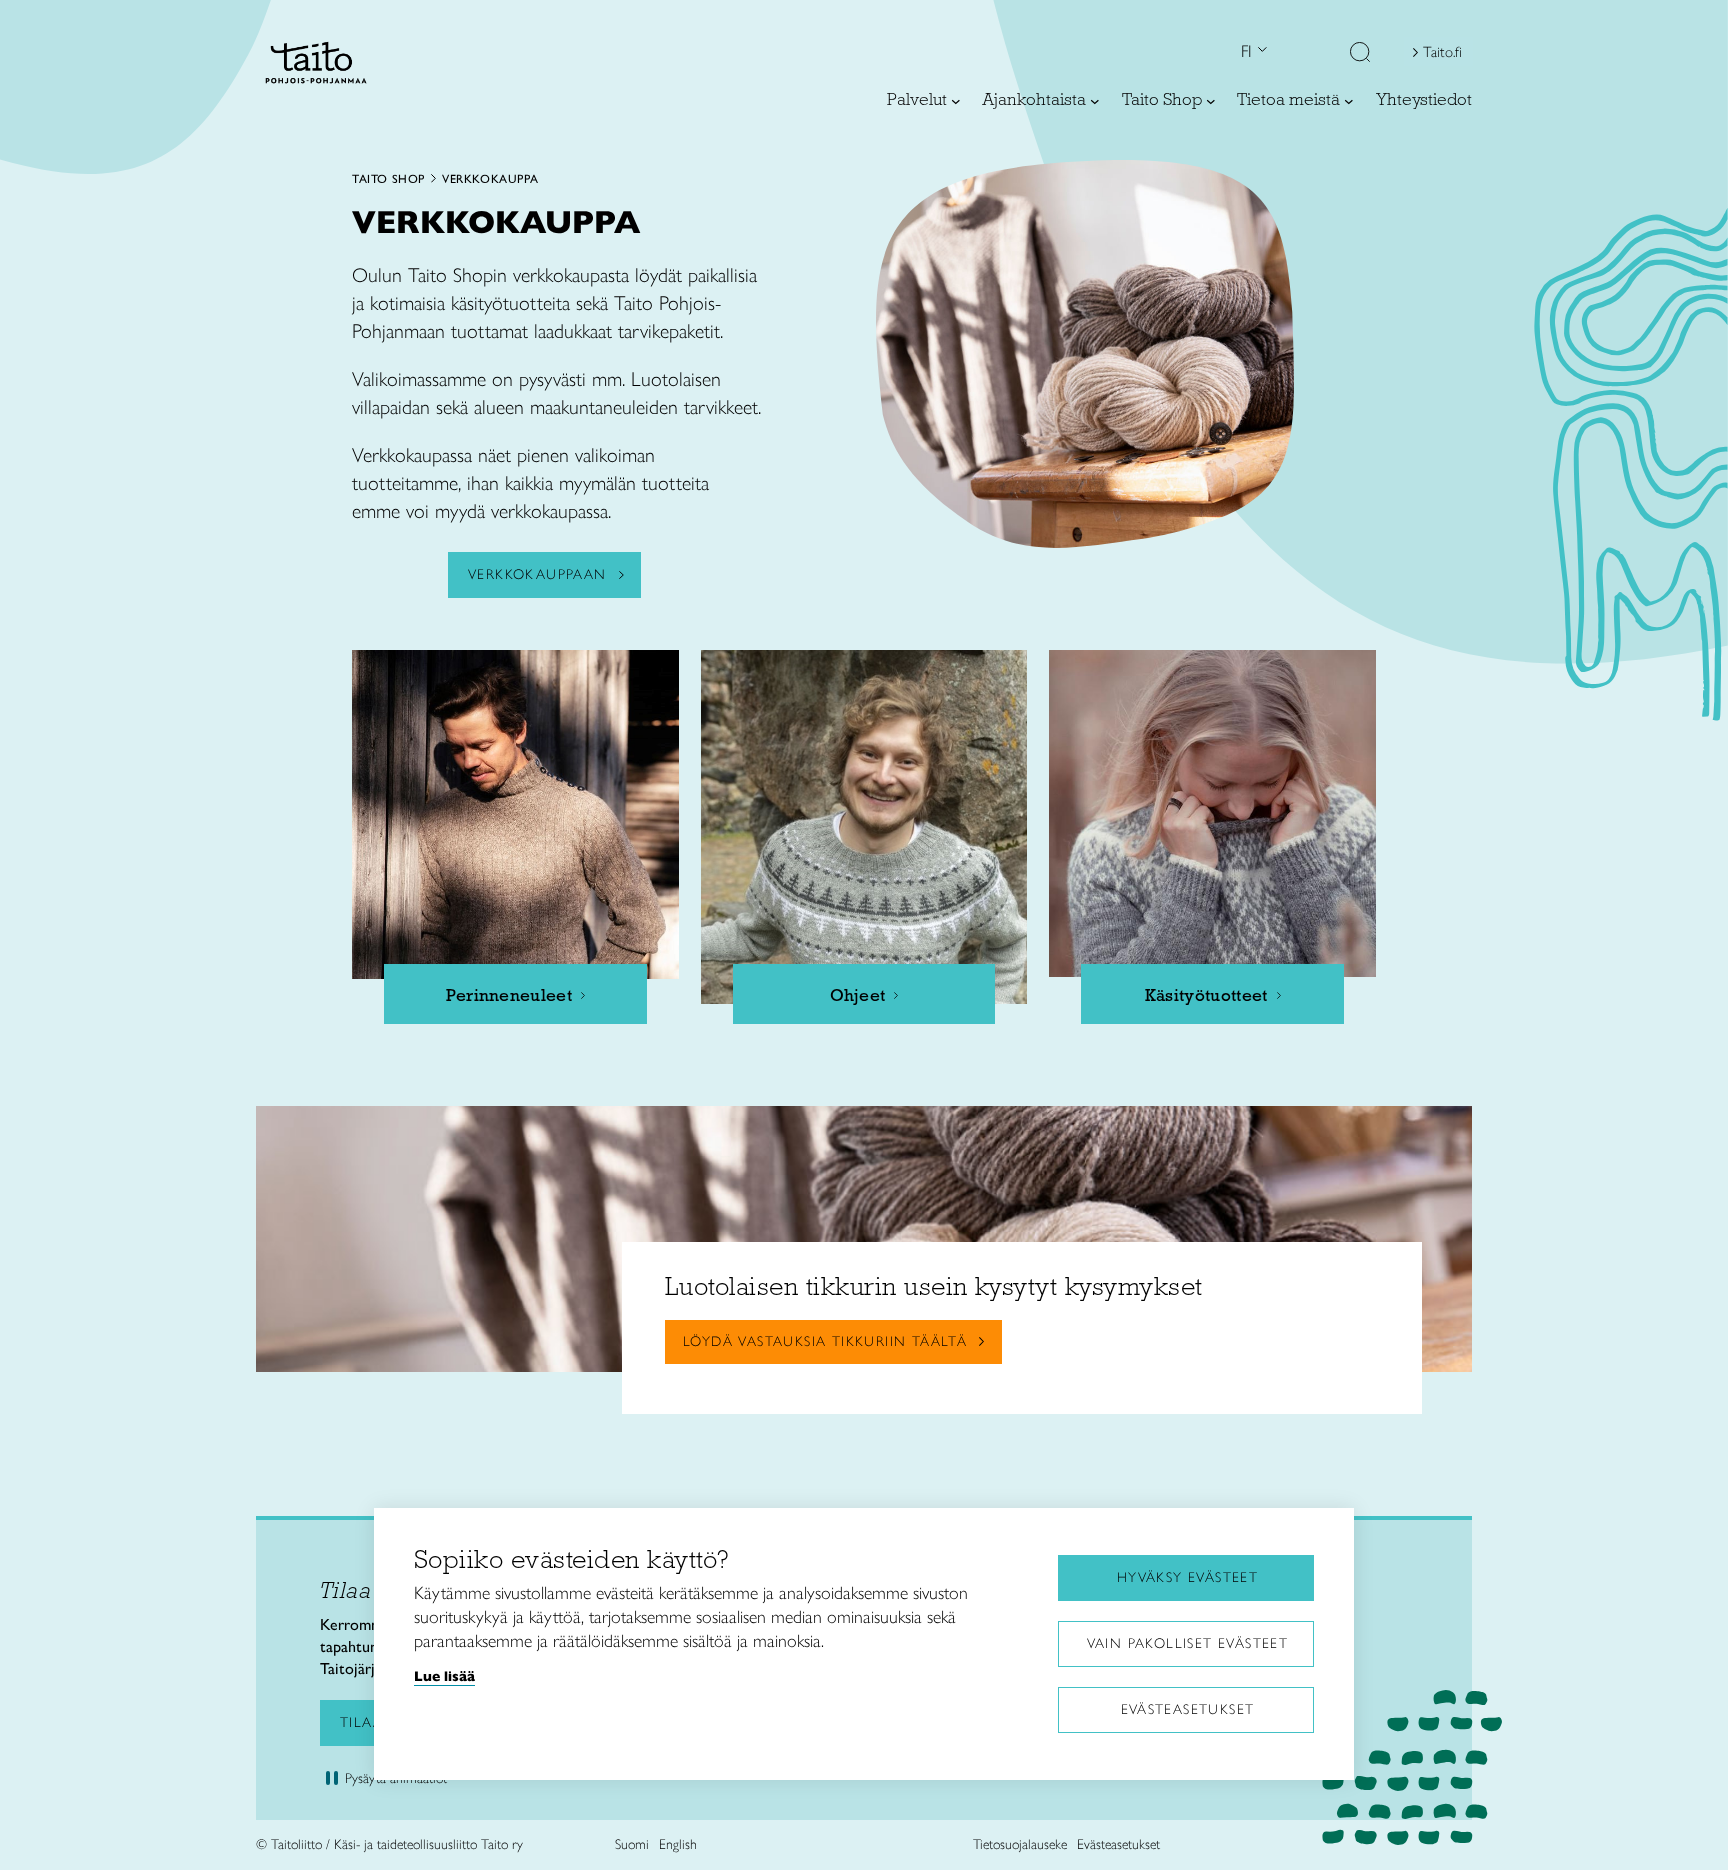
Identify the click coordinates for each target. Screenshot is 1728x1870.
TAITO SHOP (388, 179)
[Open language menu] (1260, 51)
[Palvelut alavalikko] (956, 101)
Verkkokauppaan (537, 574)
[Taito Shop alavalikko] (1211, 101)
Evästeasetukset (1188, 1709)
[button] (1360, 54)
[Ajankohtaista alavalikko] (1095, 101)
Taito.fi (1442, 52)
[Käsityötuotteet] (1212, 813)
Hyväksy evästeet (1187, 1577)
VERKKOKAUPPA (490, 179)
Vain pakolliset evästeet (1188, 1643)
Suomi (632, 1844)
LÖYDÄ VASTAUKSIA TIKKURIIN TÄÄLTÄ (825, 1341)
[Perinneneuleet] (515, 814)
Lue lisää (444, 1676)
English (678, 1844)
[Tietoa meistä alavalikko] (1349, 101)
